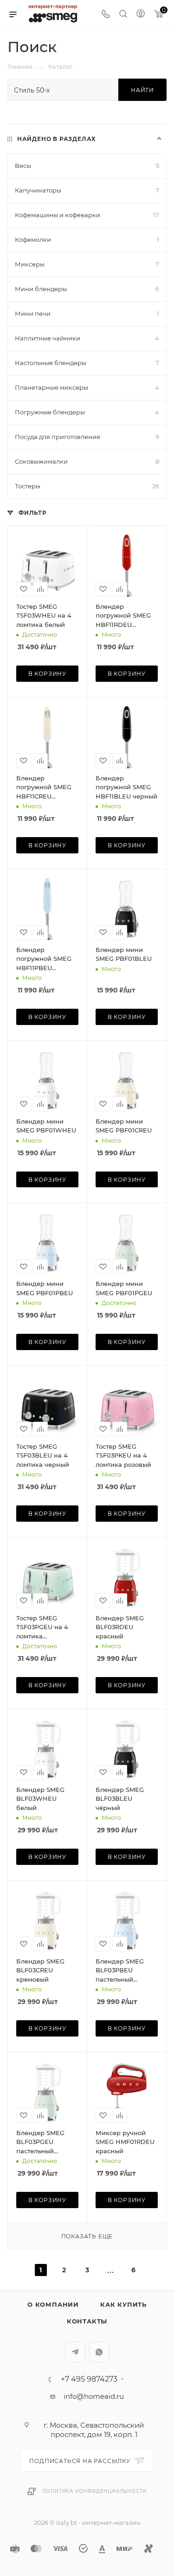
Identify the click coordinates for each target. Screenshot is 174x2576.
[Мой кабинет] (141, 15)
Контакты (87, 2321)
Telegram (75, 2352)
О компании (53, 2304)
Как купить (123, 2304)
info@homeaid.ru (94, 2396)
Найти (142, 90)
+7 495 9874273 (89, 2379)
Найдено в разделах (57, 139)
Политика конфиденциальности (95, 2491)
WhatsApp (99, 2352)
